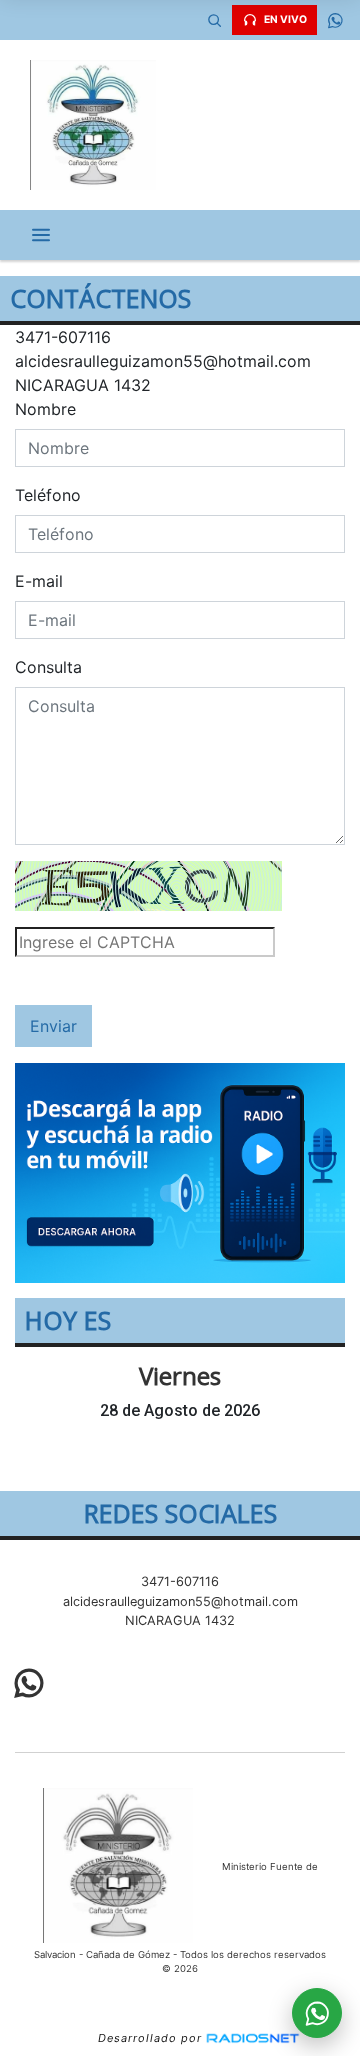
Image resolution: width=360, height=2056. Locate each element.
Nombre (45, 409)
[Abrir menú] (41, 235)
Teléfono (48, 495)
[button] (214, 20)
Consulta (48, 667)
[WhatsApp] (335, 20)
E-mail (39, 581)
